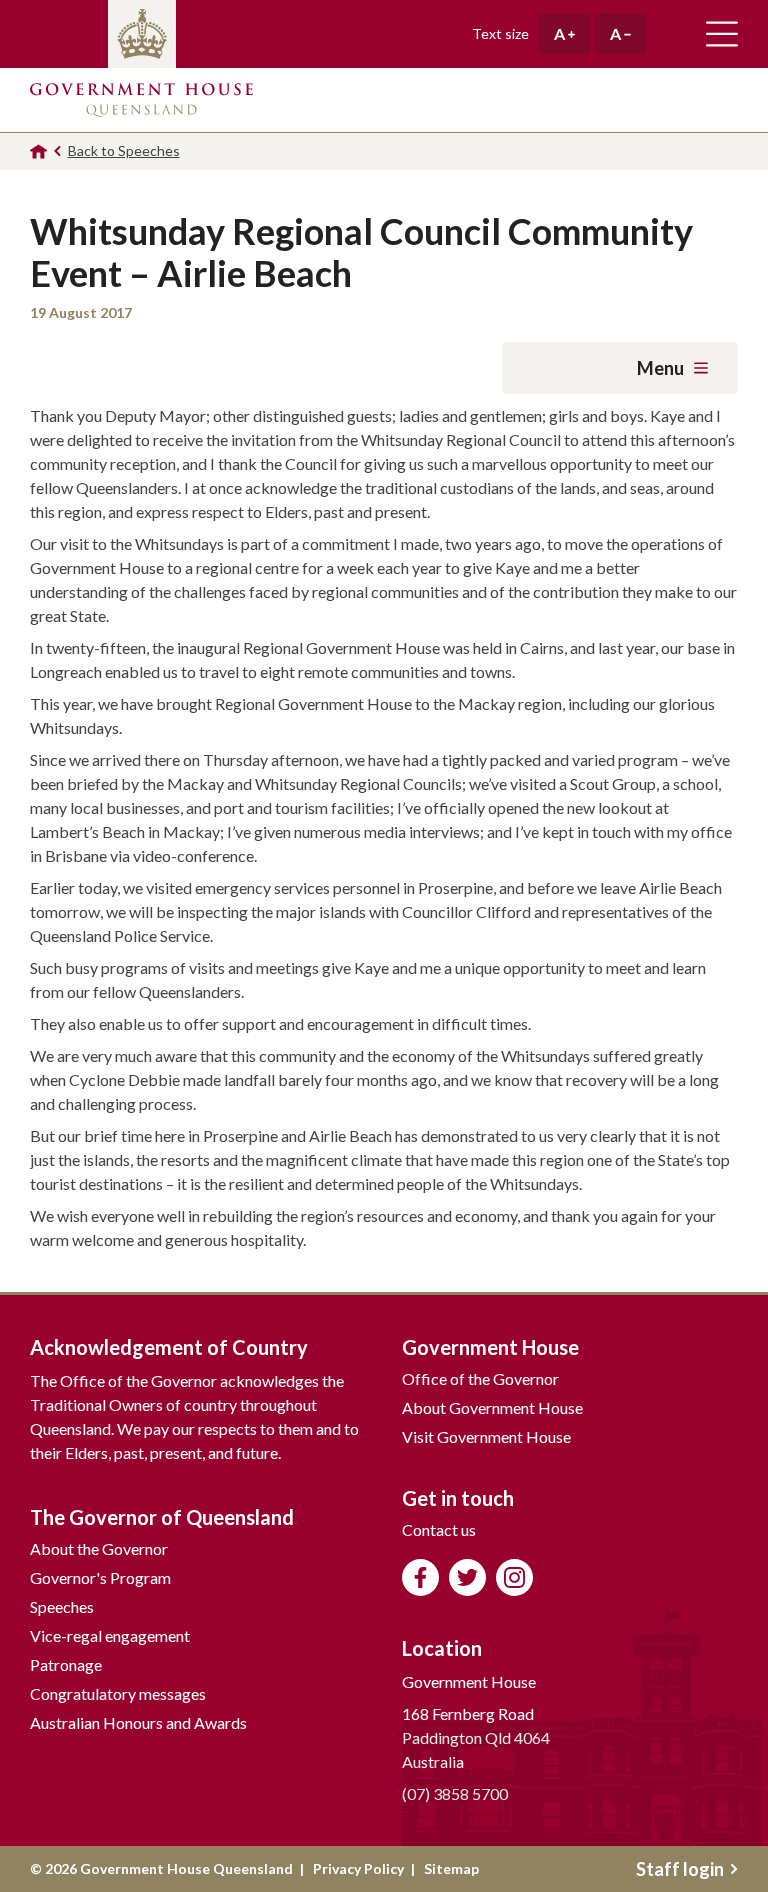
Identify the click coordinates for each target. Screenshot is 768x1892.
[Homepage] (38, 151)
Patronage (66, 1664)
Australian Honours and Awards (138, 1722)
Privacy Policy (358, 1868)
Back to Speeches (124, 150)
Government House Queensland (141, 100)
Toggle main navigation (722, 34)
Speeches (62, 1606)
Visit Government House (486, 1436)
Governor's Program (100, 1577)
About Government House (492, 1407)
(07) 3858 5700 (455, 1793)
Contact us (439, 1529)
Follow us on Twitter (467, 1577)
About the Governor (99, 1548)
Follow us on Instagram (514, 1577)
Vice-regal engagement (110, 1635)
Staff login (680, 1869)
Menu (660, 368)
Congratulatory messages (118, 1693)
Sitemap (451, 1868)
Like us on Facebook (420, 1577)
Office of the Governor (480, 1378)
